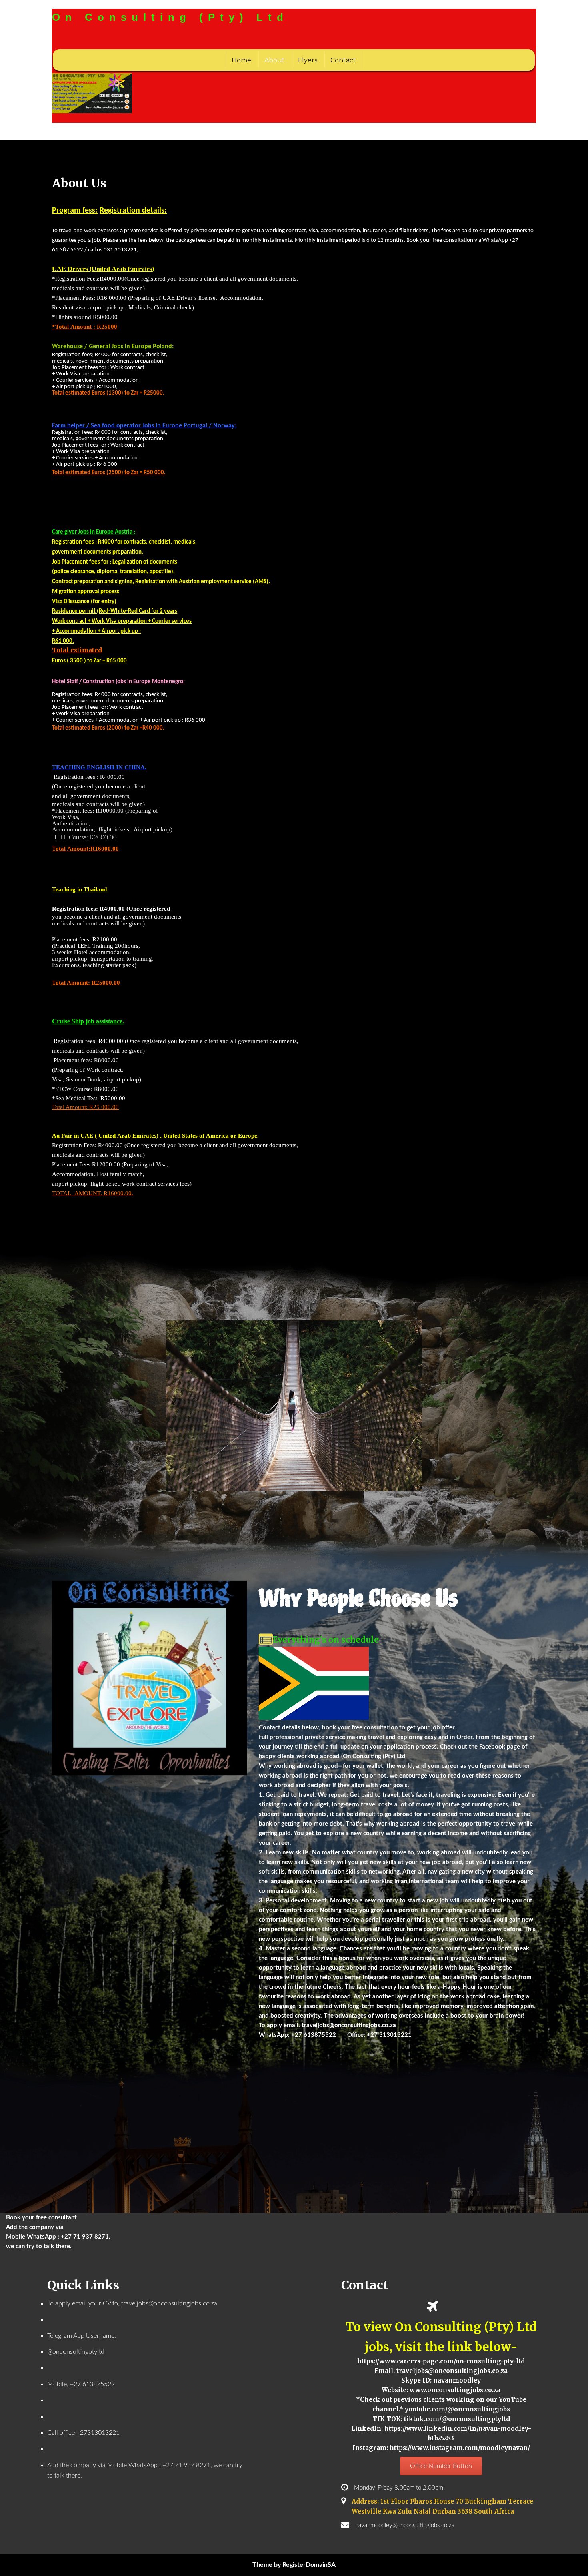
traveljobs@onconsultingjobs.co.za (349, 2025)
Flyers (308, 60)
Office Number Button (441, 2466)
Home (241, 60)
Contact (343, 60)
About (275, 60)
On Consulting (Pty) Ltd (170, 17)
